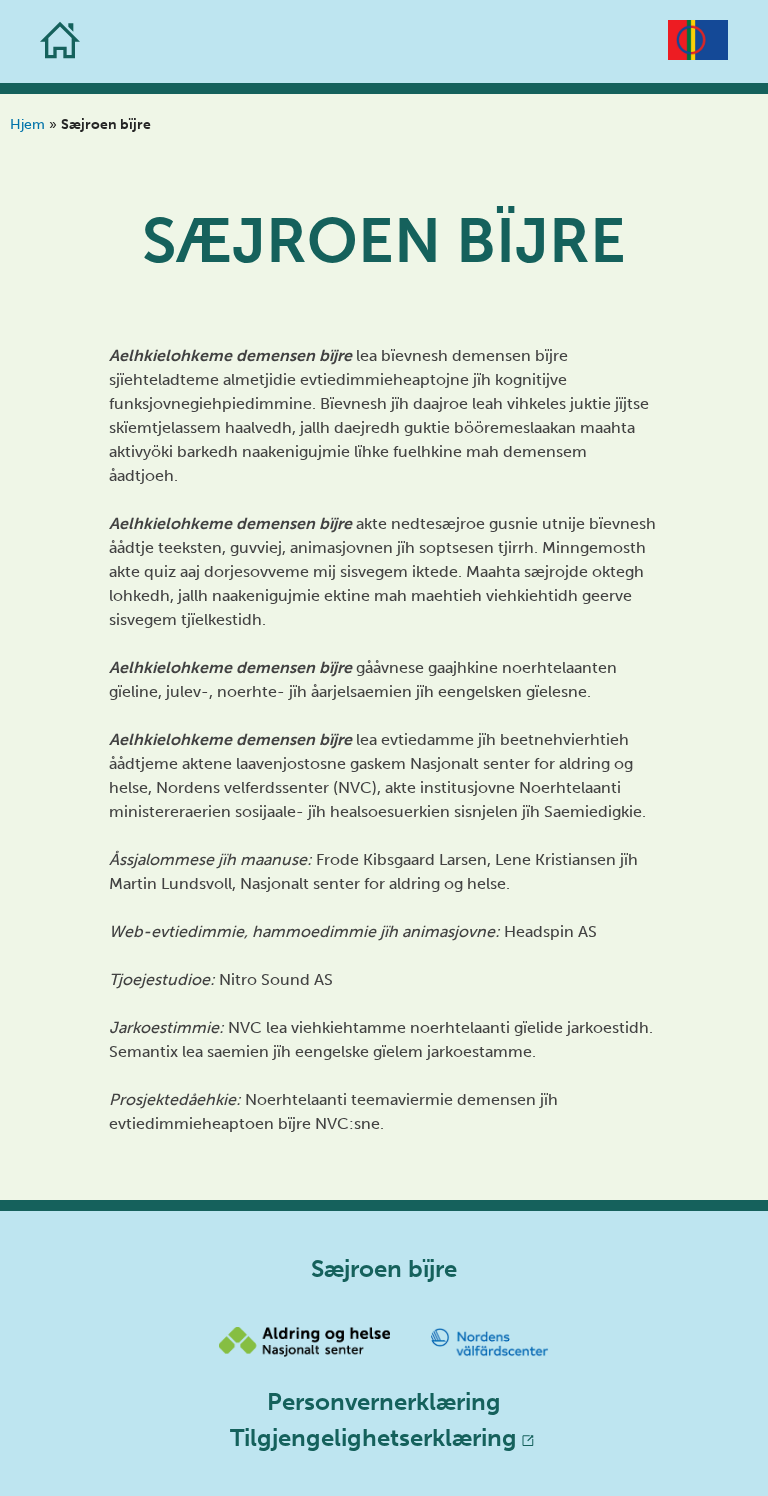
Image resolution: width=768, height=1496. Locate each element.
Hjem (27, 124)
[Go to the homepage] (60, 41)
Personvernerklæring (384, 1401)
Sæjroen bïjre (384, 241)
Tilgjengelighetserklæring (373, 1437)
